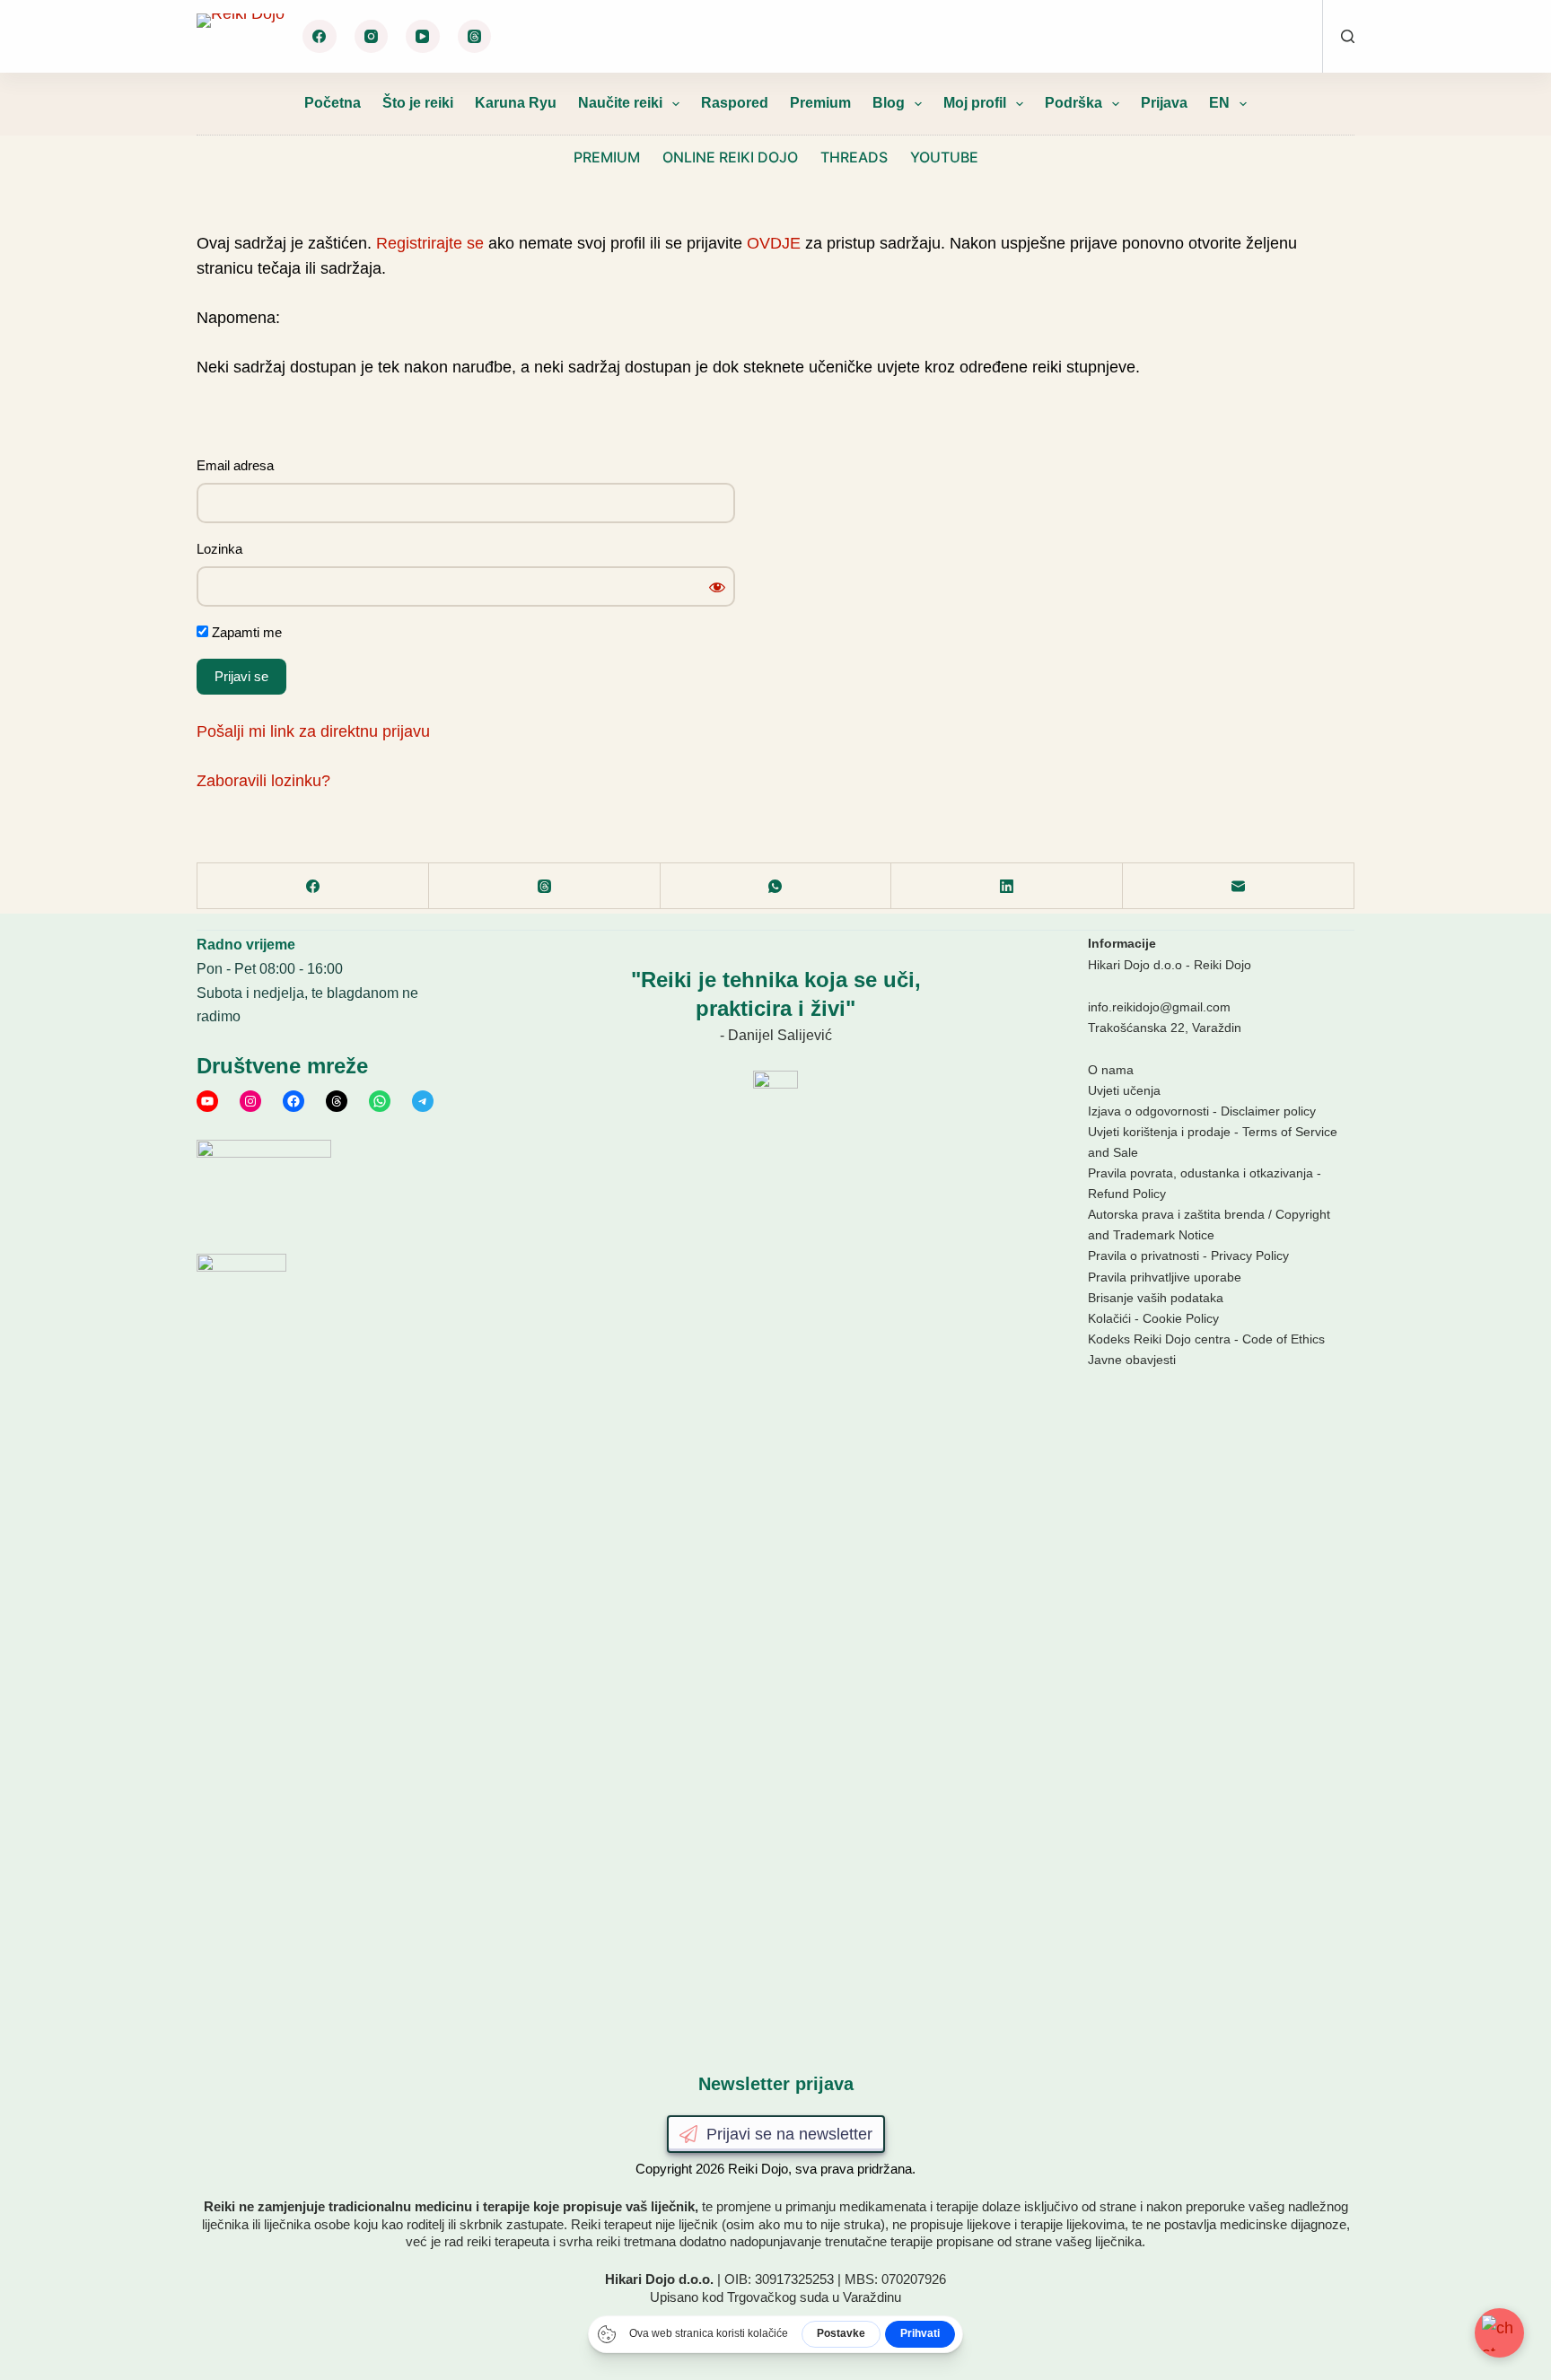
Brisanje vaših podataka (1156, 1298)
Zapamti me (245, 632)
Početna (333, 103)
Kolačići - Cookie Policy (1153, 1318)
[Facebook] (320, 37)
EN (1219, 103)
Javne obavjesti (1132, 1360)
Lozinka (219, 549)
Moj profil (975, 103)
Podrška (1073, 103)
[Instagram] (372, 37)
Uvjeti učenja (1124, 1090)
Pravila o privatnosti (1144, 1256)
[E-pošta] (1239, 886)
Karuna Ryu (516, 103)
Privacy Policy (1250, 1256)
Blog (889, 103)
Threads (854, 157)
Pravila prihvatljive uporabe (1165, 1277)
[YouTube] (423, 37)
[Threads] (475, 37)
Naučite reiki (620, 103)
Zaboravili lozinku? (263, 781)
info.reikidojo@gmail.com (1159, 1007)
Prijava (1164, 103)
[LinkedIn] (1007, 886)
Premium (820, 103)
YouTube (944, 157)
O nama (1111, 1070)
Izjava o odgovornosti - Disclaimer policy (1202, 1111)
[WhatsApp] (776, 886)
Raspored (735, 103)
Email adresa (235, 465)
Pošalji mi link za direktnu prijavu (313, 731)
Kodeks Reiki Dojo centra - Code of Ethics (1206, 1339)
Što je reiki (418, 103)
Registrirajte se (430, 243)
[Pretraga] (1348, 36)
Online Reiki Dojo (730, 157)
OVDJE (774, 243)
